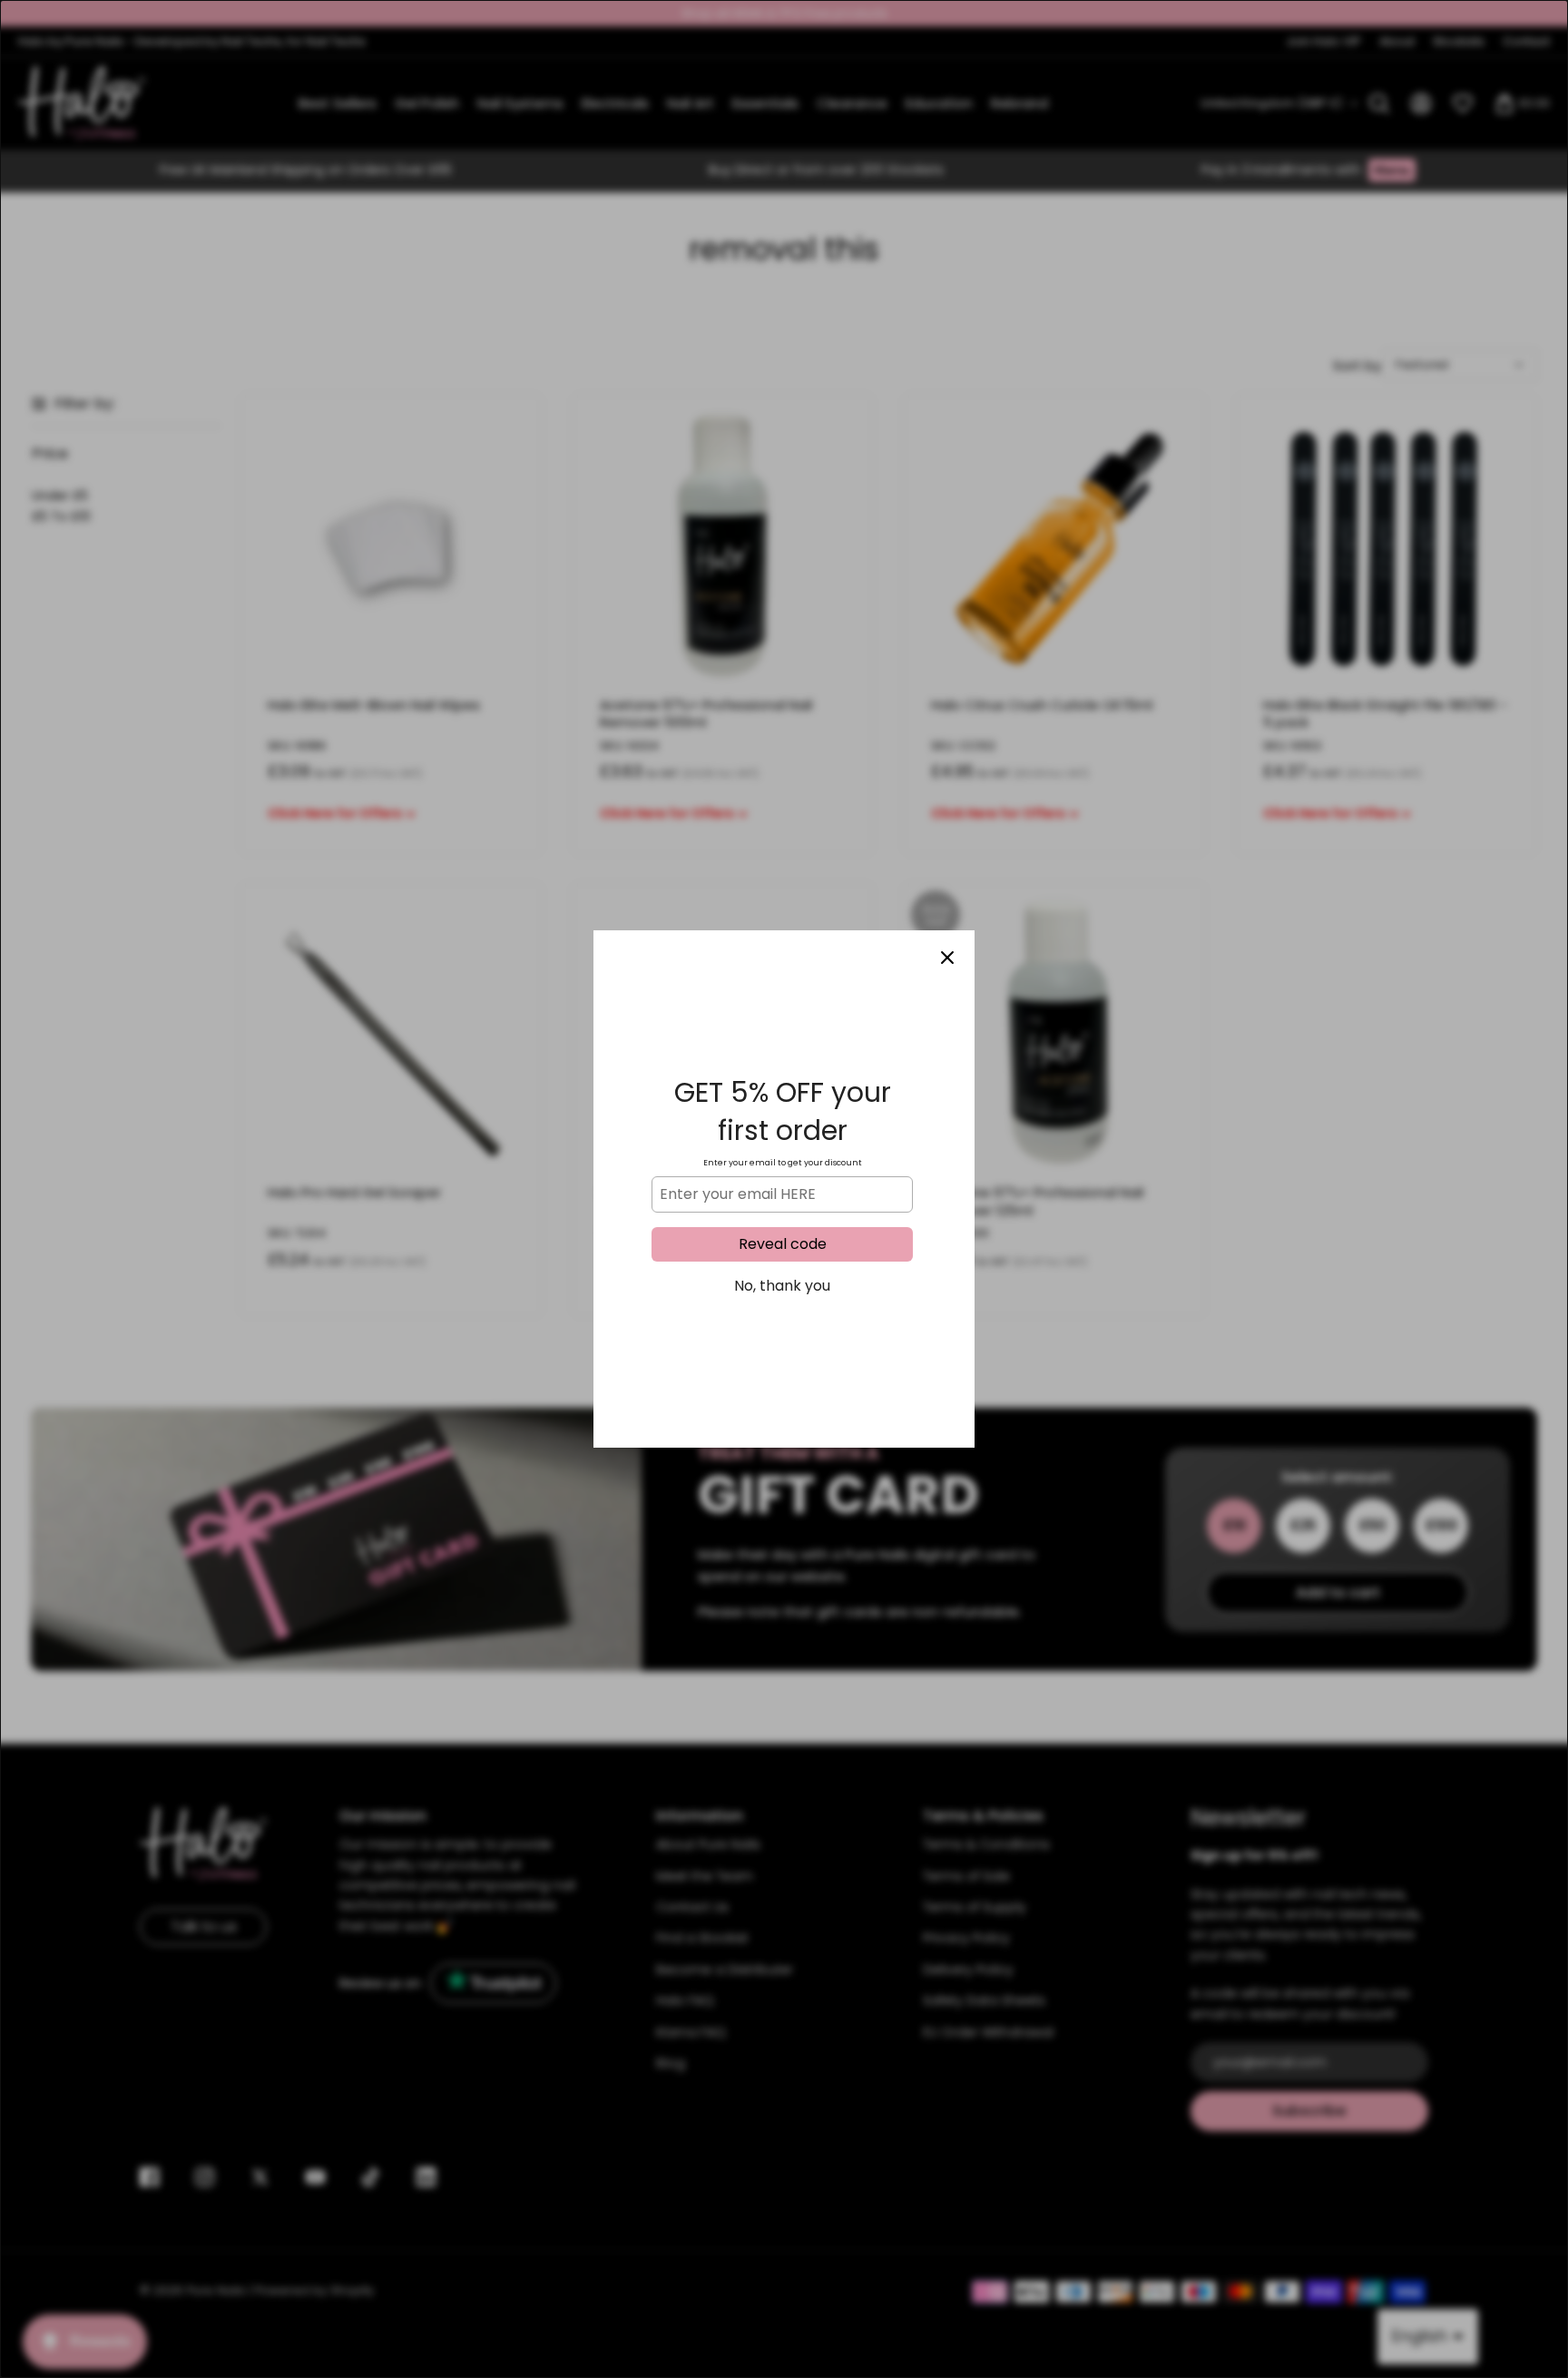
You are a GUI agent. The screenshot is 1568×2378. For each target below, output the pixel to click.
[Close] (947, 958)
